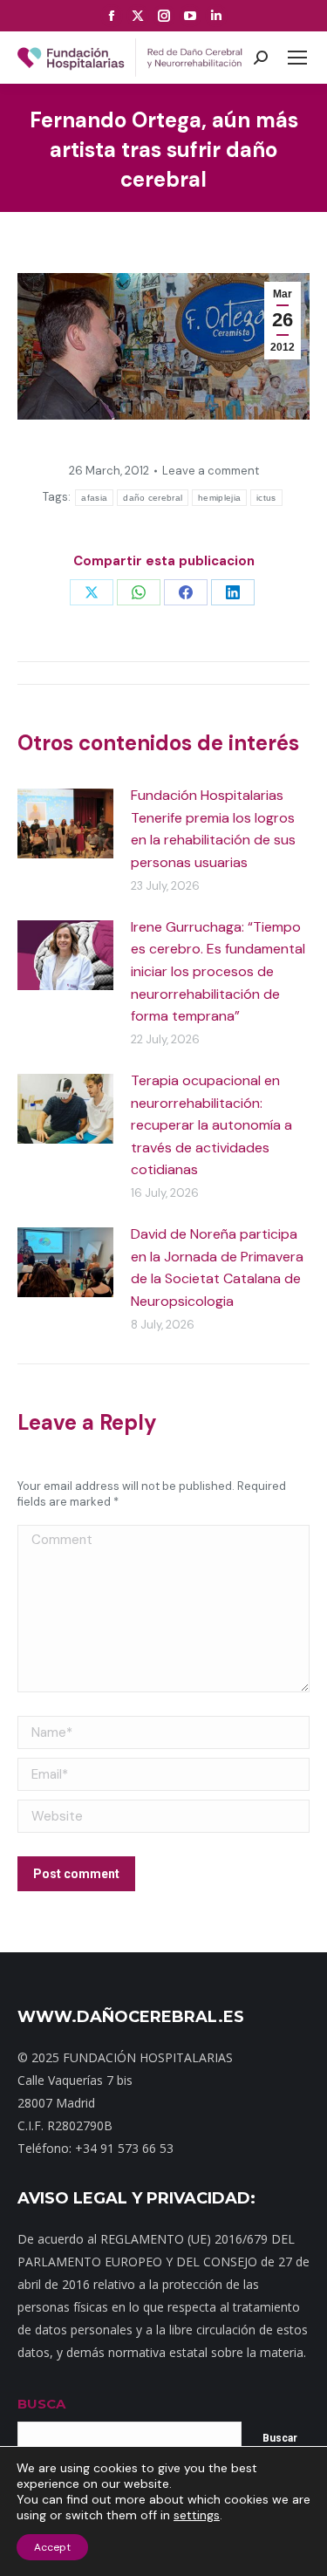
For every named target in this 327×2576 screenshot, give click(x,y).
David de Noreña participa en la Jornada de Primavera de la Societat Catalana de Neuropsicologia (217, 1268)
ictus (266, 498)
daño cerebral (153, 498)
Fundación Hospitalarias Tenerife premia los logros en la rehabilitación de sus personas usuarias (213, 829)
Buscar (280, 2438)
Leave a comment (211, 471)
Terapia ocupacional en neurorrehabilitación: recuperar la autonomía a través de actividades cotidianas (211, 1125)
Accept (52, 2547)
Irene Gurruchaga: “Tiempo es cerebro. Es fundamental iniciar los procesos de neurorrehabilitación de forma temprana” (218, 971)
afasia (94, 498)
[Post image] (65, 823)
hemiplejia (219, 498)
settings (197, 2515)
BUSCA (41, 2404)
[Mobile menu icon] (297, 58)
